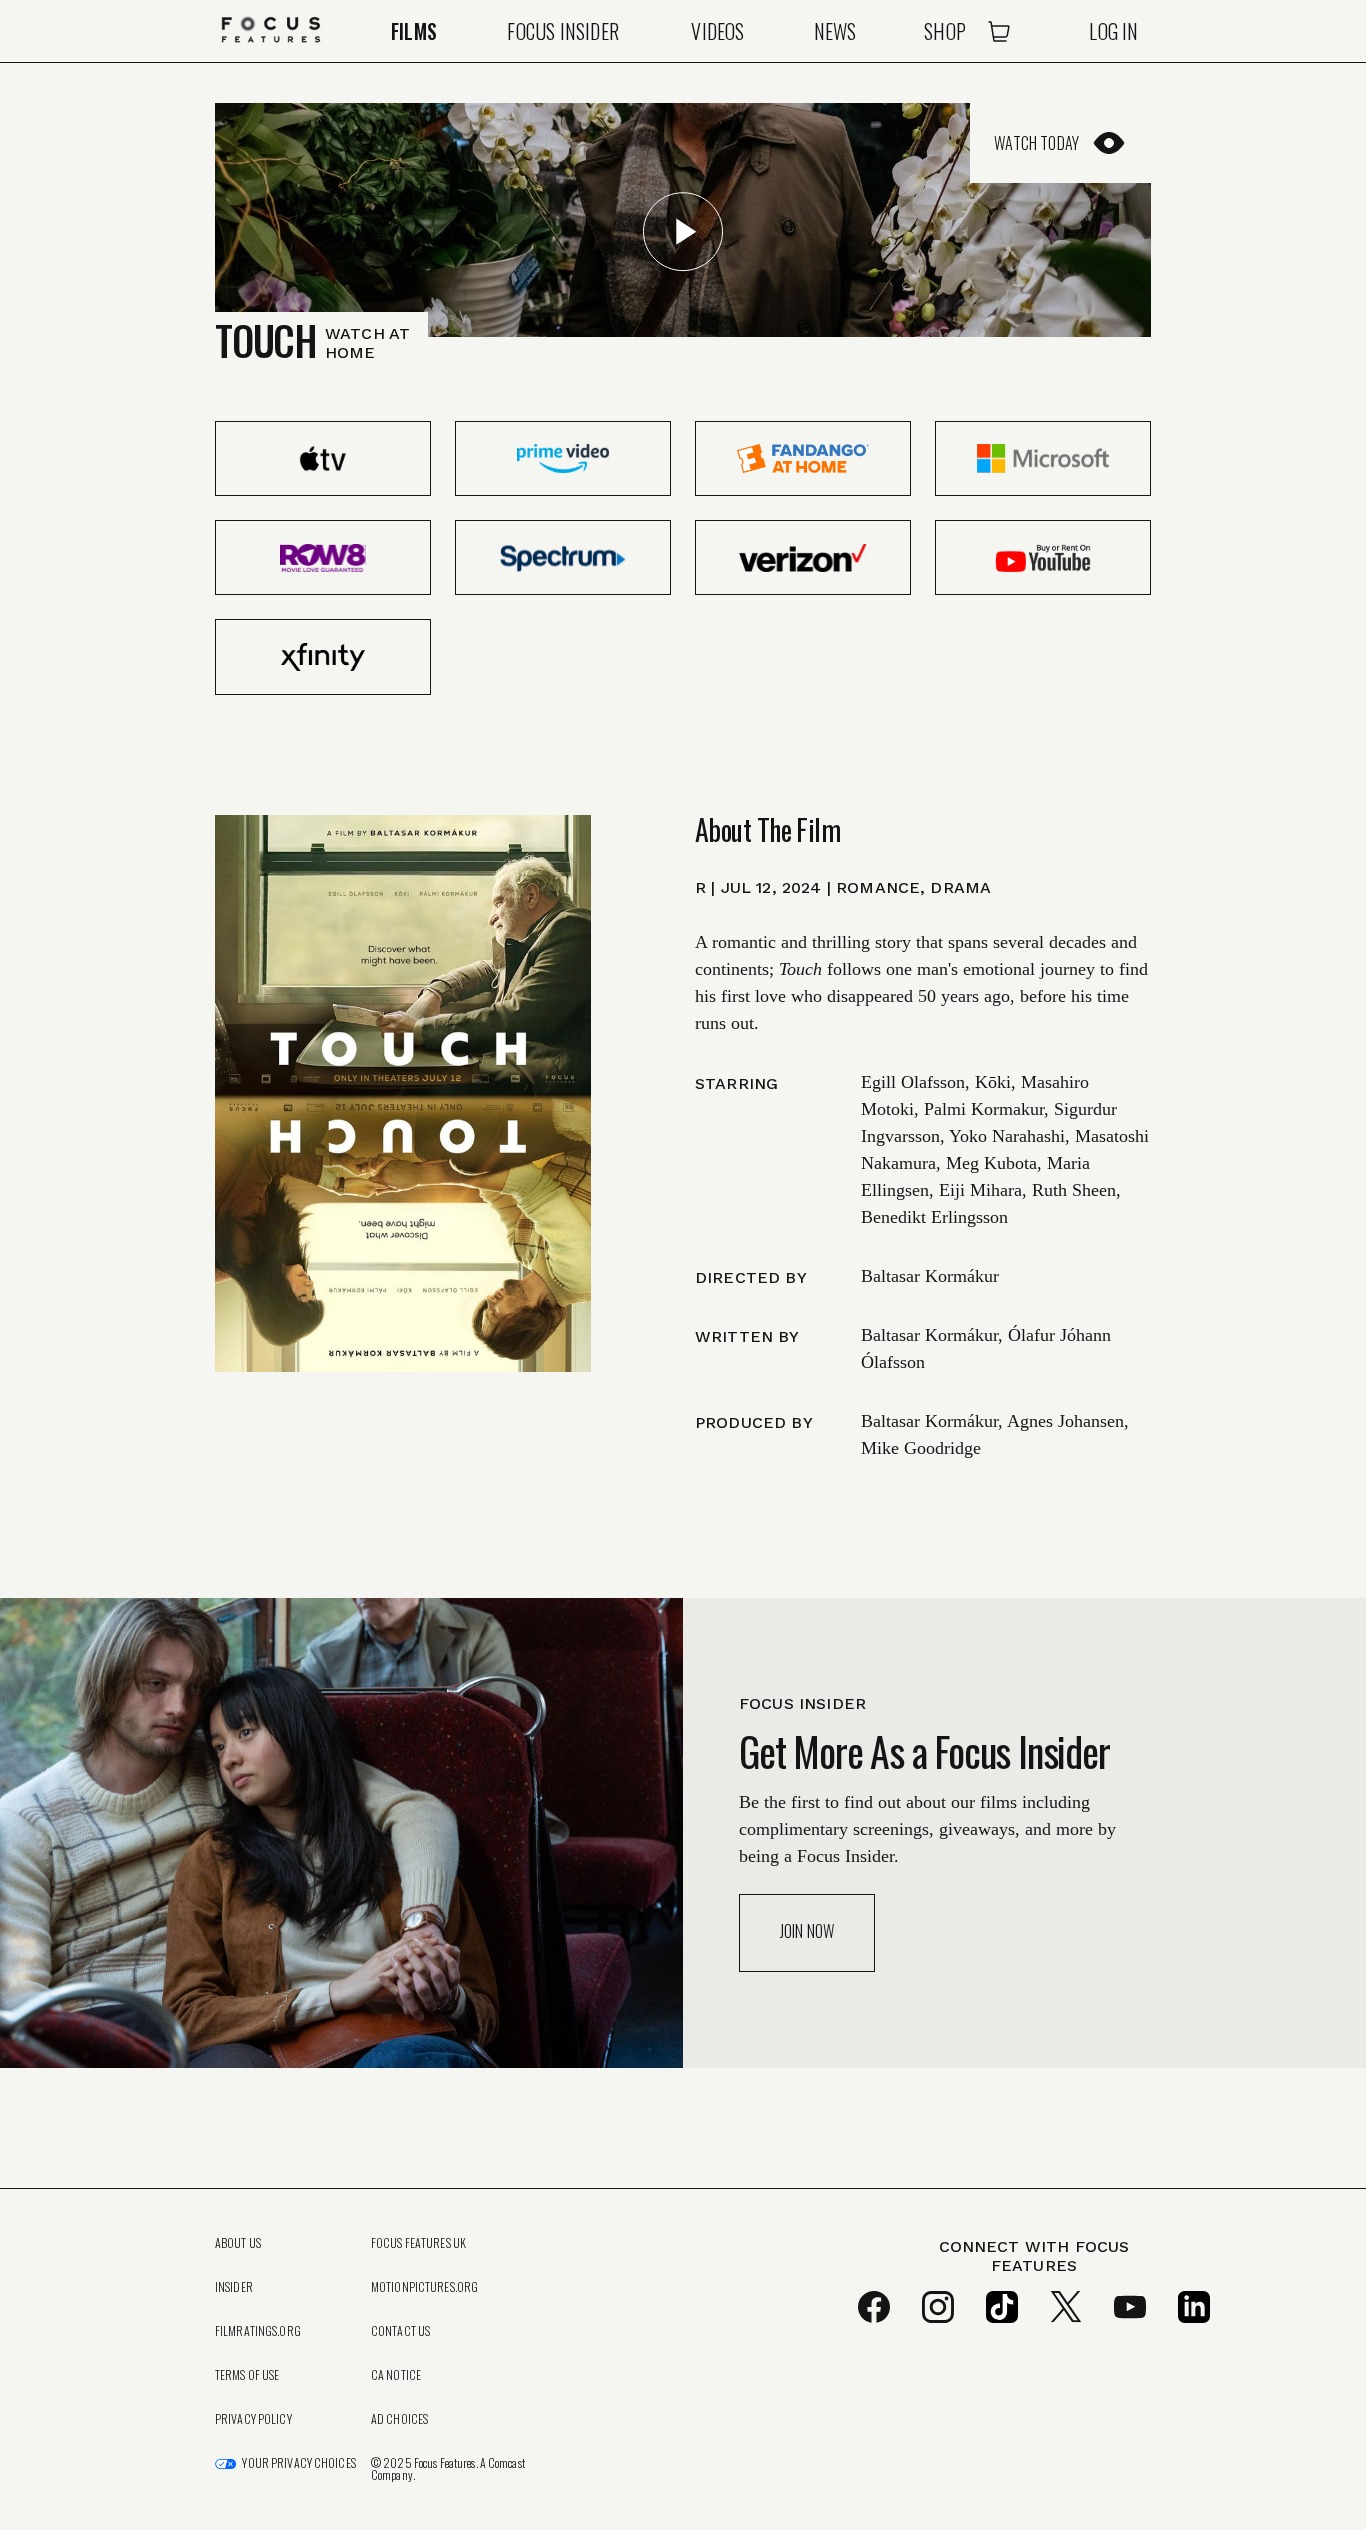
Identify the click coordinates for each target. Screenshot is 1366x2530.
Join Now (807, 1931)
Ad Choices (399, 2419)
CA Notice (396, 2375)
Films (414, 31)
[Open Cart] (999, 31)
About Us (238, 2243)
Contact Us (400, 2331)
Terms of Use (247, 2375)
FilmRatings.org (258, 2331)
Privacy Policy (253, 2419)
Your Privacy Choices (298, 2463)
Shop (945, 31)
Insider (234, 2287)
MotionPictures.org (424, 2287)
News (835, 31)
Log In (1113, 31)
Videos (717, 31)
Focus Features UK (418, 2243)
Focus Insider (563, 31)
